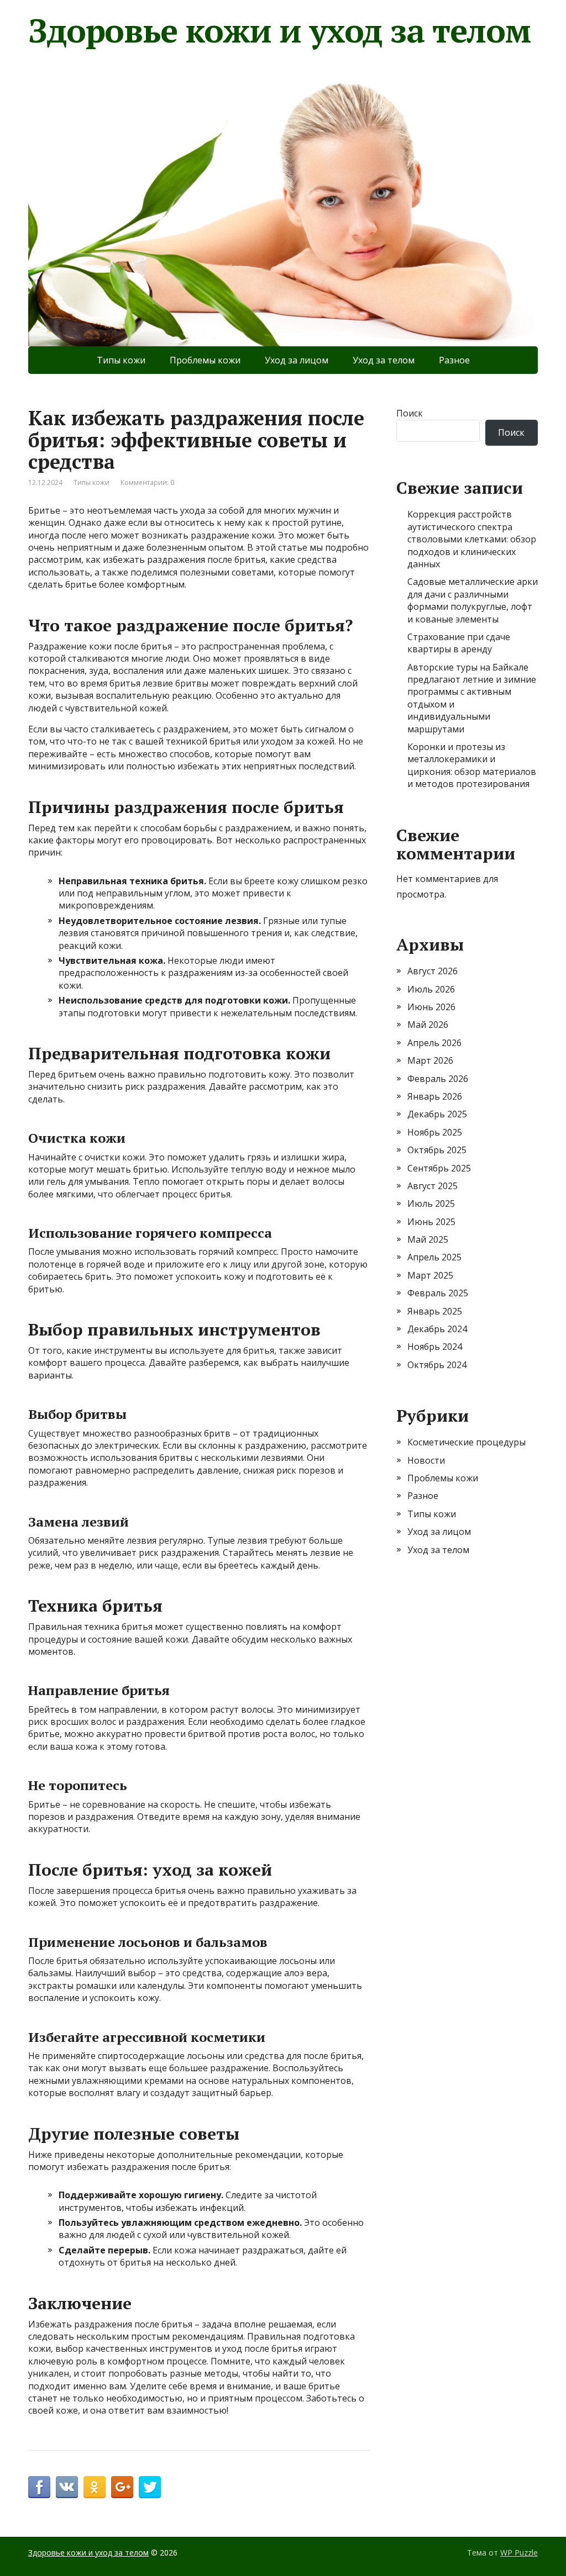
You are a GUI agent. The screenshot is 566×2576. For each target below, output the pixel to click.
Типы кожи (121, 360)
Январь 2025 (435, 1311)
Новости (426, 1460)
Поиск (410, 413)
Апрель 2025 (434, 1257)
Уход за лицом (297, 360)
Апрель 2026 (434, 1043)
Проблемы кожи (205, 360)
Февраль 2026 (438, 1079)
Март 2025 (430, 1275)
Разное (454, 360)
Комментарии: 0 (147, 482)
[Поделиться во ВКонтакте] (67, 2487)
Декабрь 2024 (437, 1329)
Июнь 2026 (431, 1007)
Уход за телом (384, 360)
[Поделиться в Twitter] (150, 2487)
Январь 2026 (435, 1096)
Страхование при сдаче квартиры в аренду (459, 643)
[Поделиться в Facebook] (39, 2487)
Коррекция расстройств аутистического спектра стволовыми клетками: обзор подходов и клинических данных (472, 539)
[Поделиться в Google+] (122, 2487)
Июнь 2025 (431, 1222)
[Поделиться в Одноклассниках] (95, 2487)
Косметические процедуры (467, 1442)
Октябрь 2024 (437, 1365)
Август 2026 (433, 971)
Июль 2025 (431, 1203)
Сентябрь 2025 (439, 1168)
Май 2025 (428, 1239)
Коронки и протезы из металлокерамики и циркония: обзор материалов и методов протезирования (472, 765)
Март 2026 (430, 1060)
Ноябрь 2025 (435, 1132)
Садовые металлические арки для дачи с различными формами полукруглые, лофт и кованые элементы (473, 600)
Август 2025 (433, 1186)
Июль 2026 (431, 989)
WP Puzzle (519, 2553)
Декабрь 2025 (437, 1114)
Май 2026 (428, 1025)
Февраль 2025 (438, 1293)
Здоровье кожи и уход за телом (279, 30)
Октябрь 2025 (437, 1150)
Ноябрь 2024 (435, 1347)
